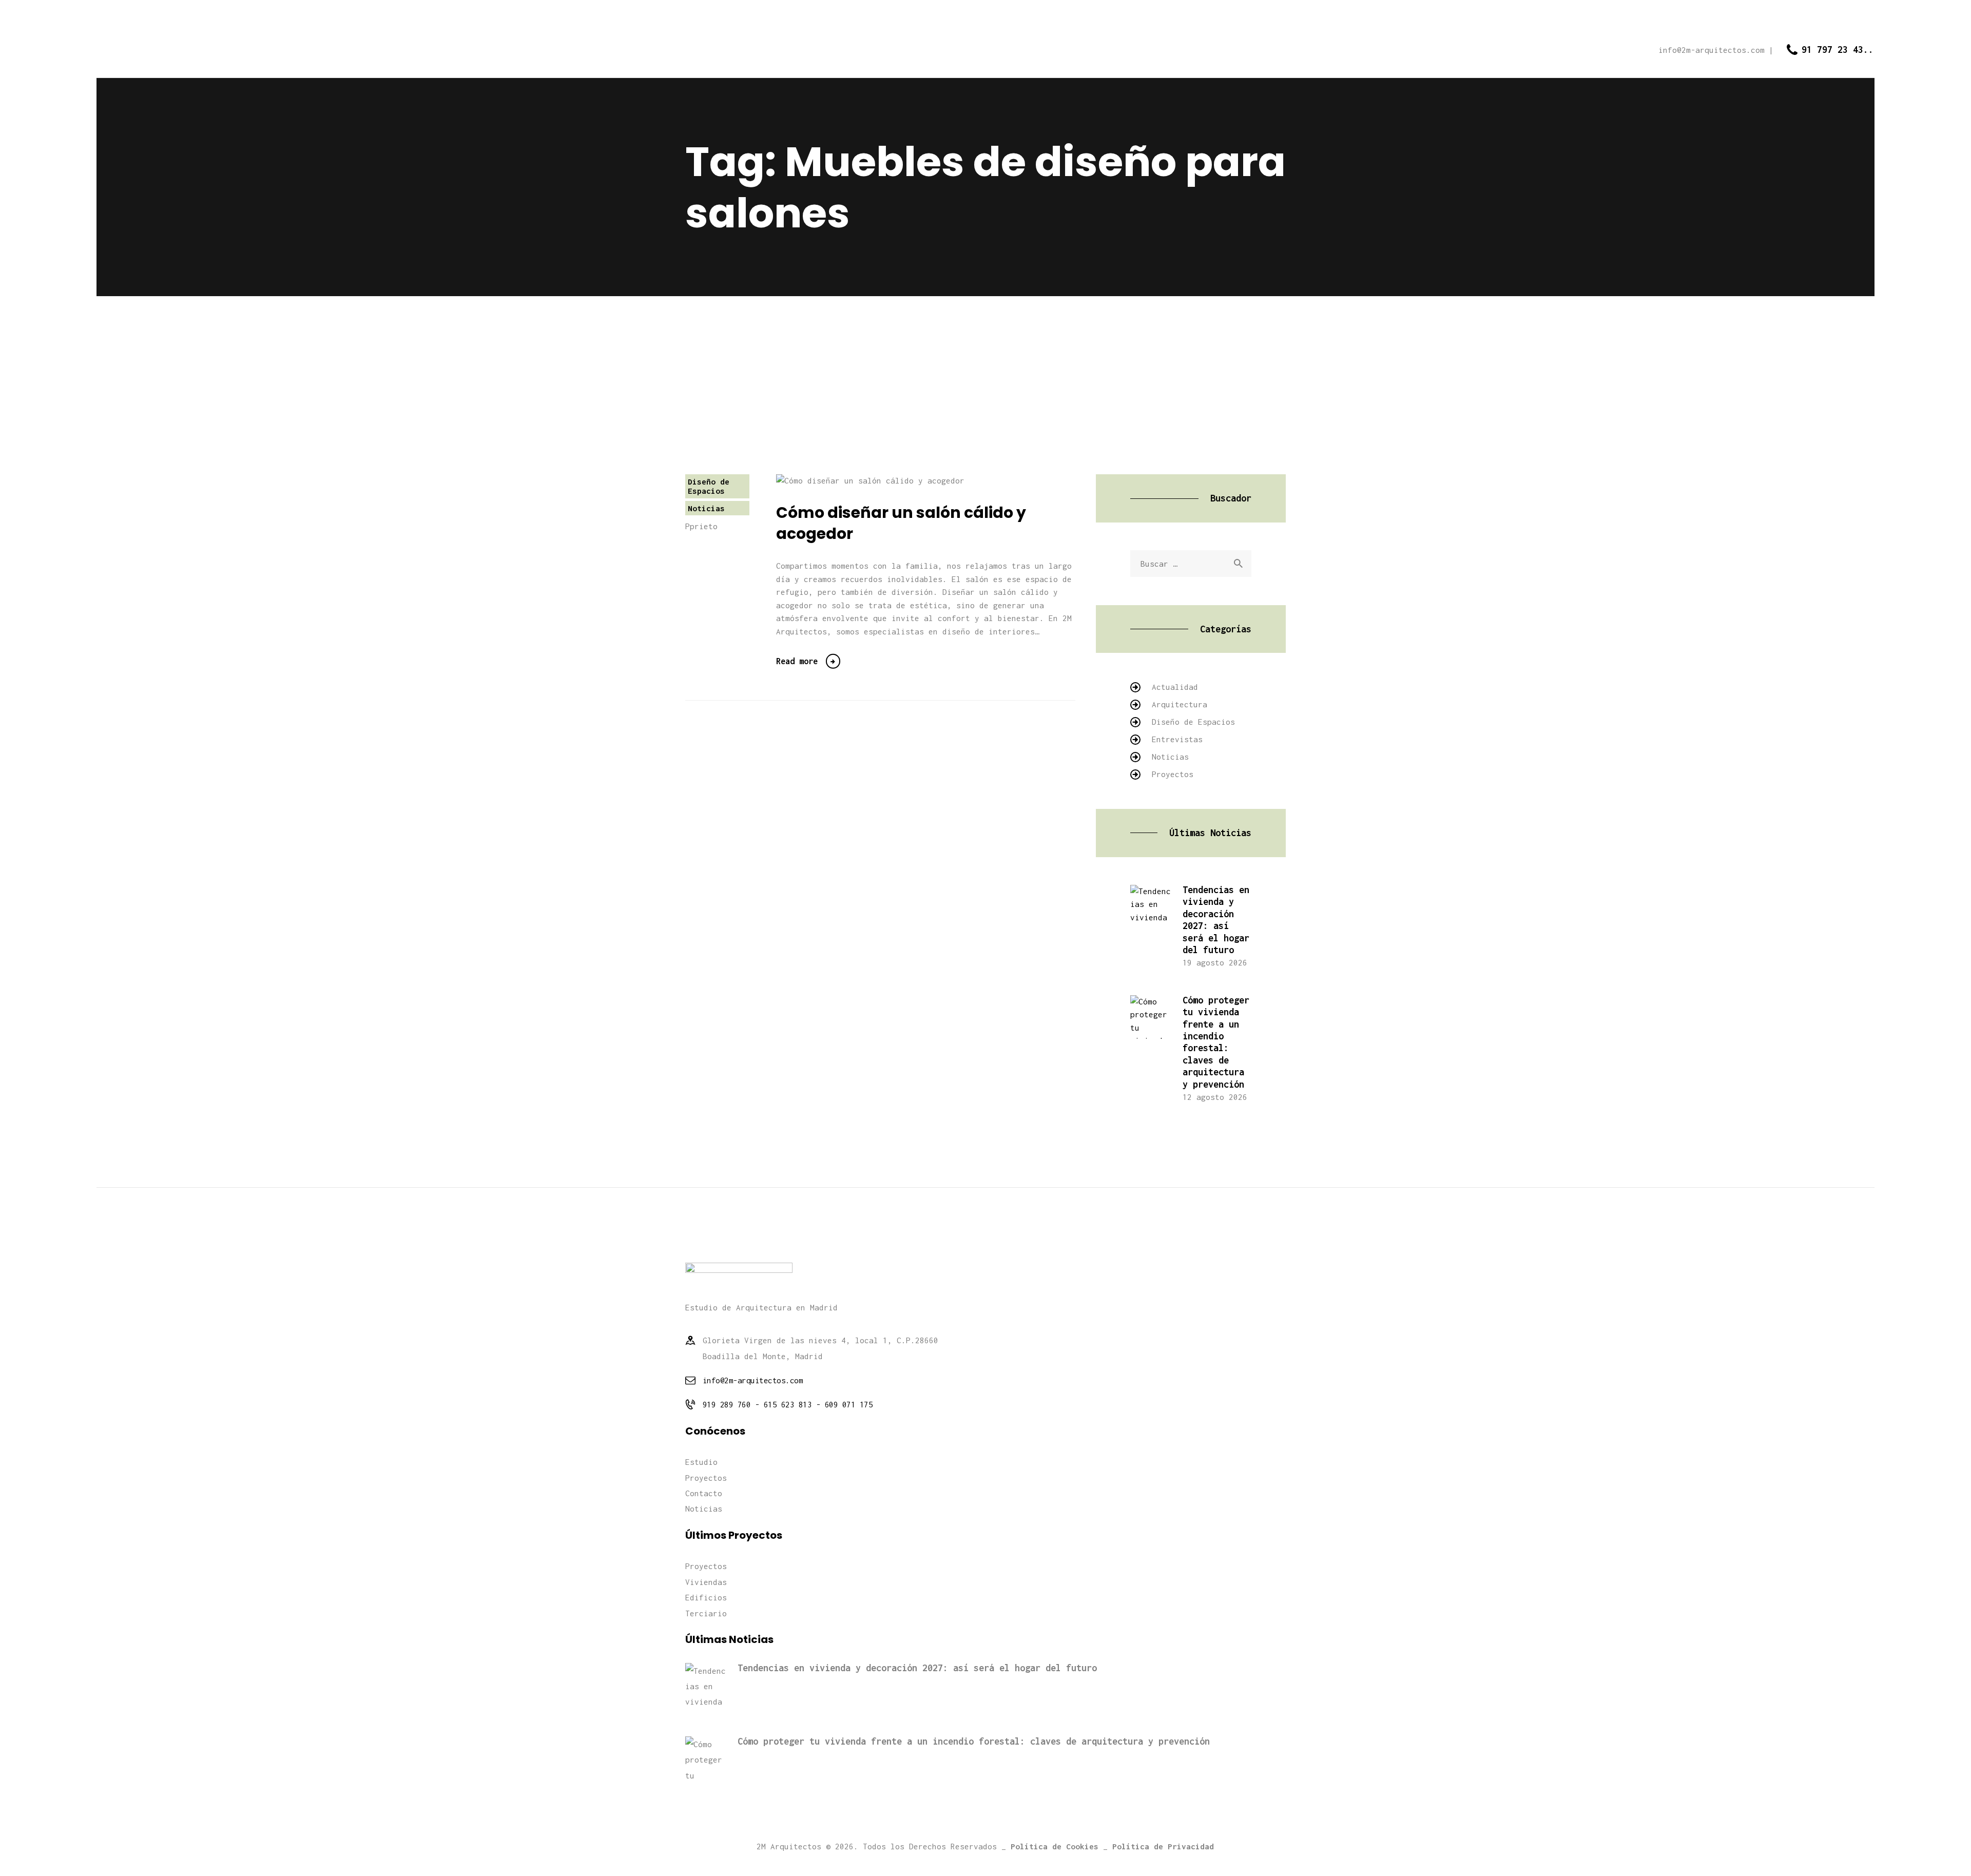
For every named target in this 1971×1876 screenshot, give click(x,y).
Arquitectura (1180, 704)
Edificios (706, 1597)
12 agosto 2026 (1215, 1097)
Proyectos (1173, 774)
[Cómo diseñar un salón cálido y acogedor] (888, 481)
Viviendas (706, 1582)
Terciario (706, 1613)
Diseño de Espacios (709, 486)
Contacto (704, 1493)
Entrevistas (1177, 739)
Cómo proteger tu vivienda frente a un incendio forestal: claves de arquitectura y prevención (1216, 1042)
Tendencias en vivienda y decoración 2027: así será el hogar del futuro (1216, 920)
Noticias (706, 508)
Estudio (701, 1462)
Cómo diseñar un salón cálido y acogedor (901, 523)
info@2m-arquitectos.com (753, 1380)
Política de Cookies (1055, 1846)
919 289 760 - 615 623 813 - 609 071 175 (788, 1404)
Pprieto (701, 526)
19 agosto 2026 (1215, 962)
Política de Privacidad (1163, 1846)
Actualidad (1175, 687)
